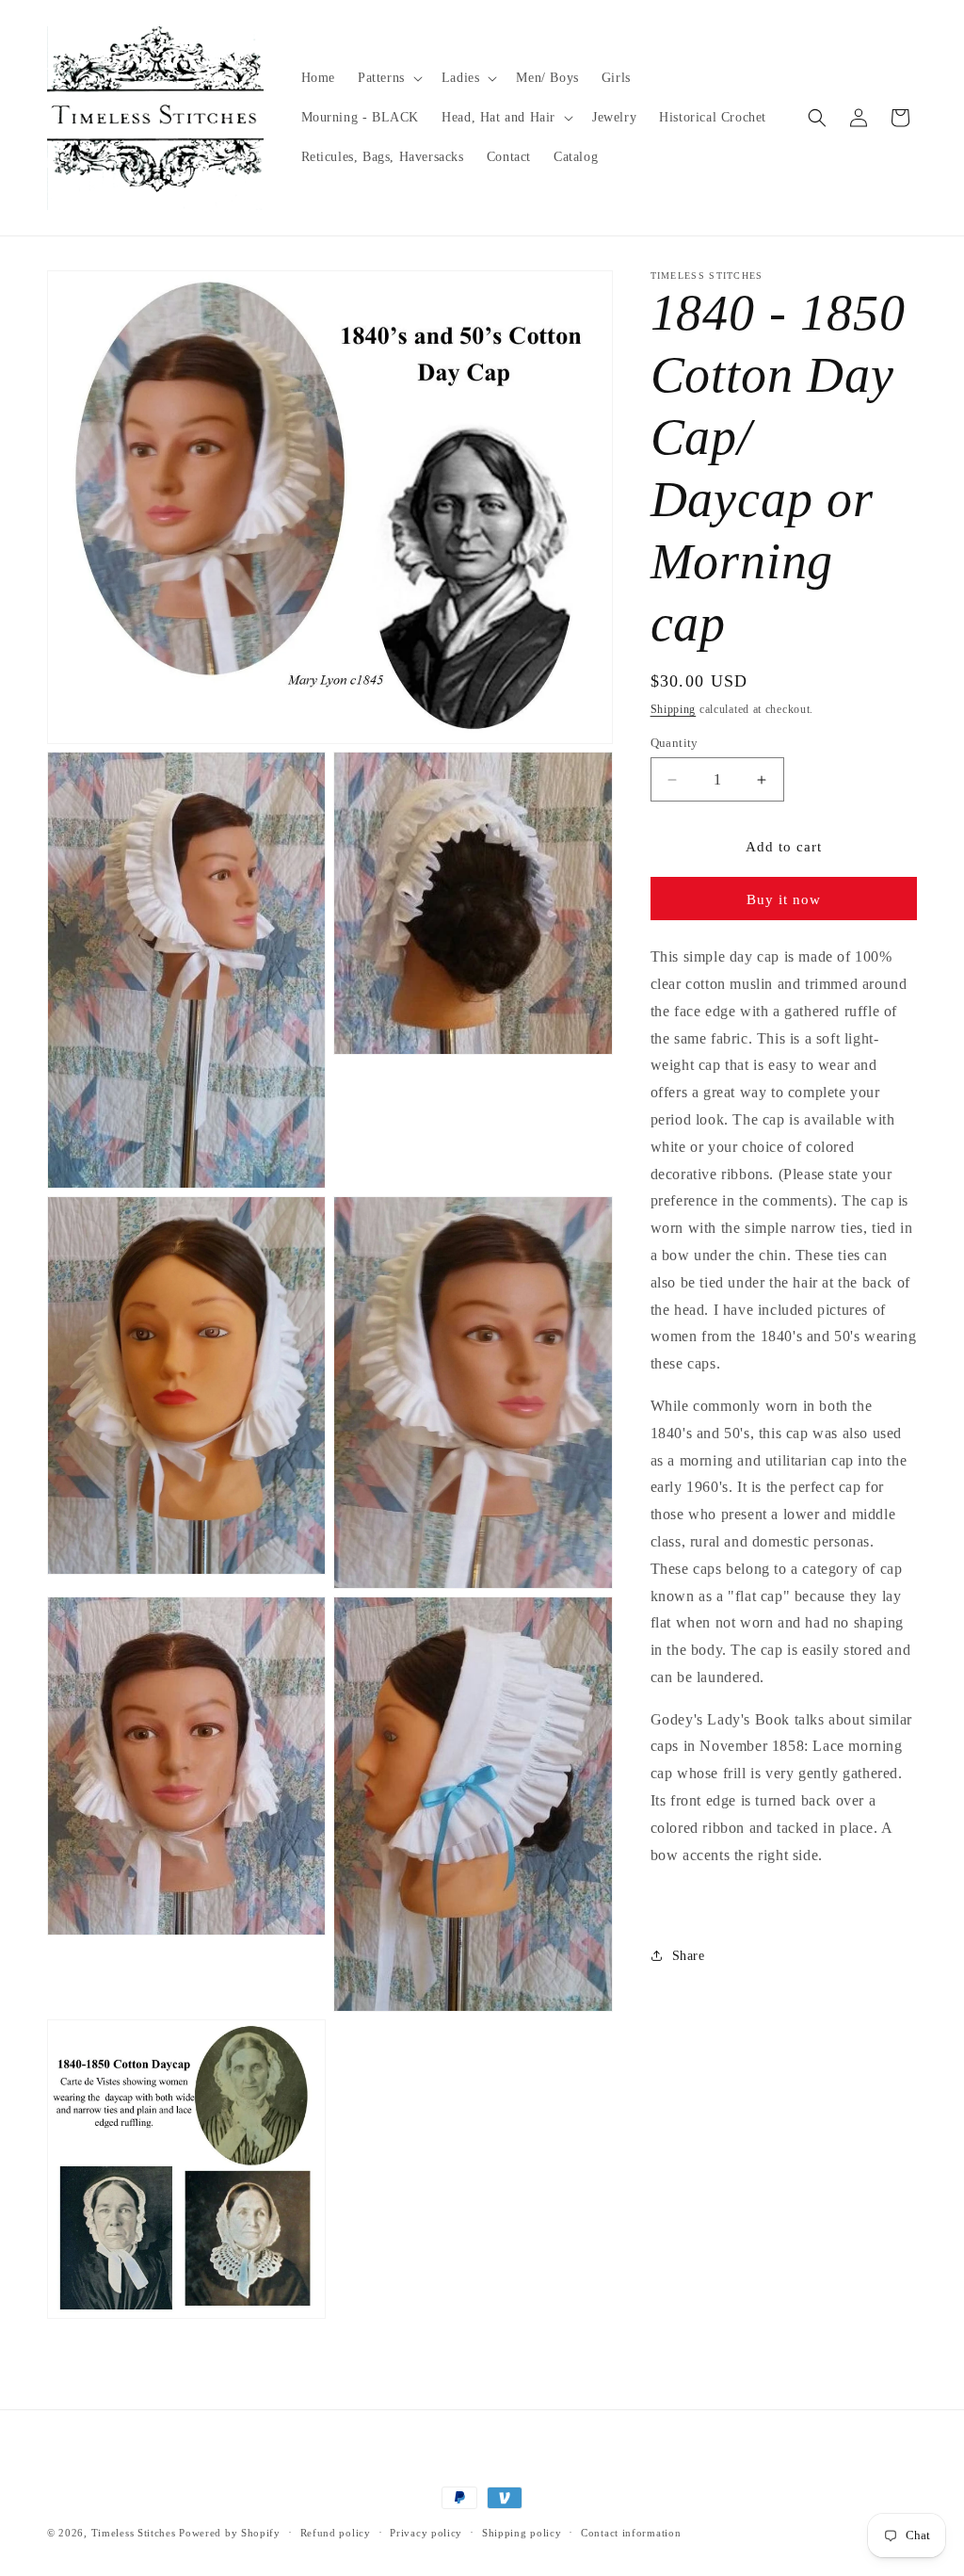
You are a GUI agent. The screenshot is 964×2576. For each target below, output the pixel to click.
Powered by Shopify (230, 2533)
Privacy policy (426, 2533)
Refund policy (336, 2533)
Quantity (675, 743)
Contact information (631, 2533)
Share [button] (689, 1956)
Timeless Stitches (134, 2533)
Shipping (674, 709)
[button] (388, 78)
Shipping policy (522, 2533)
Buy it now (784, 899)
